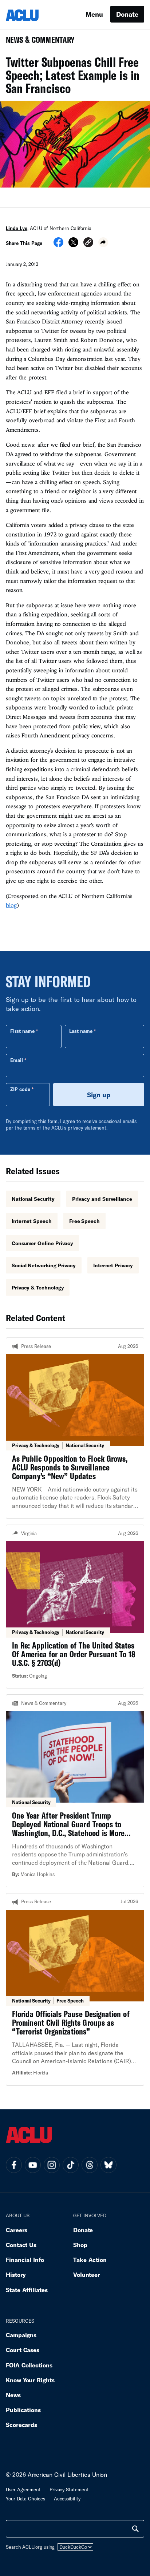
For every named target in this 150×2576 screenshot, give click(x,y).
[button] (88, 243)
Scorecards (21, 2425)
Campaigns (21, 2335)
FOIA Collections (29, 2365)
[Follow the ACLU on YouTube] (33, 2165)
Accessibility (67, 2499)
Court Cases (23, 2350)
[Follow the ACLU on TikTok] (71, 2165)
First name (22, 1031)
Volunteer (87, 2275)
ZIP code (20, 1089)
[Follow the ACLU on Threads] (90, 2165)
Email (17, 1060)
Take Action (90, 2260)
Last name (81, 1031)
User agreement (23, 2490)
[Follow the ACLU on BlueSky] (108, 2165)
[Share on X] (73, 245)
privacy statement (87, 1128)
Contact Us (21, 2245)
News (13, 2395)
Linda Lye (17, 228)
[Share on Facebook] (58, 245)
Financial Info (25, 2260)
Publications (23, 2410)
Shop (80, 2245)
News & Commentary (37, 42)
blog (11, 905)
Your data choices (25, 2499)
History (16, 2275)
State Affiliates (27, 2290)
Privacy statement (69, 2490)
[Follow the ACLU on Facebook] (14, 2165)
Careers (17, 2230)
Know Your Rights (30, 2380)
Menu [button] (94, 14)
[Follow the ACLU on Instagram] (52, 2165)
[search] (135, 2529)
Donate (127, 14)
